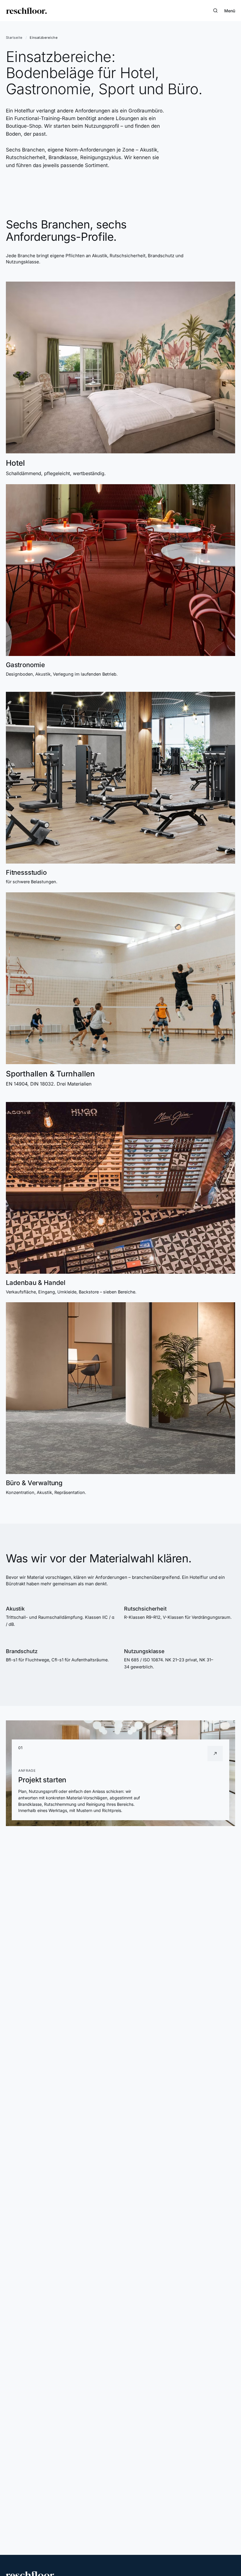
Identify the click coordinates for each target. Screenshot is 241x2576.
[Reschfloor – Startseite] (26, 11)
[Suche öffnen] (215, 11)
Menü (230, 11)
